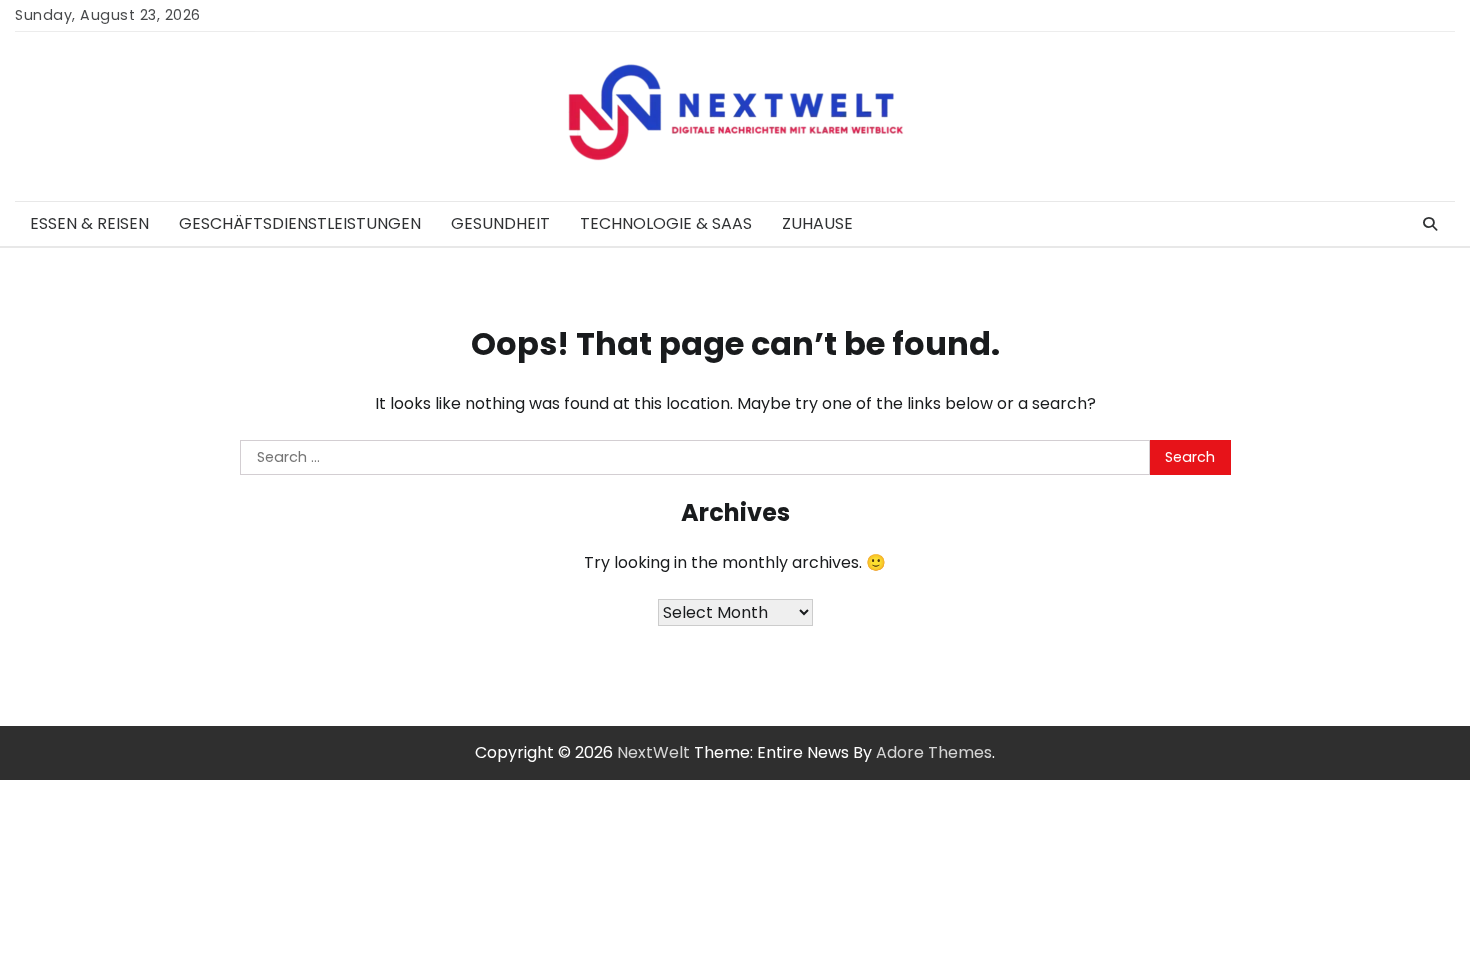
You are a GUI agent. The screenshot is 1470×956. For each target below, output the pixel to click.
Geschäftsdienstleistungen (300, 223)
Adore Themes (934, 752)
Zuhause (817, 223)
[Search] (1430, 224)
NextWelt (653, 752)
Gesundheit (500, 223)
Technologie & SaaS (666, 223)
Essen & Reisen (89, 223)
